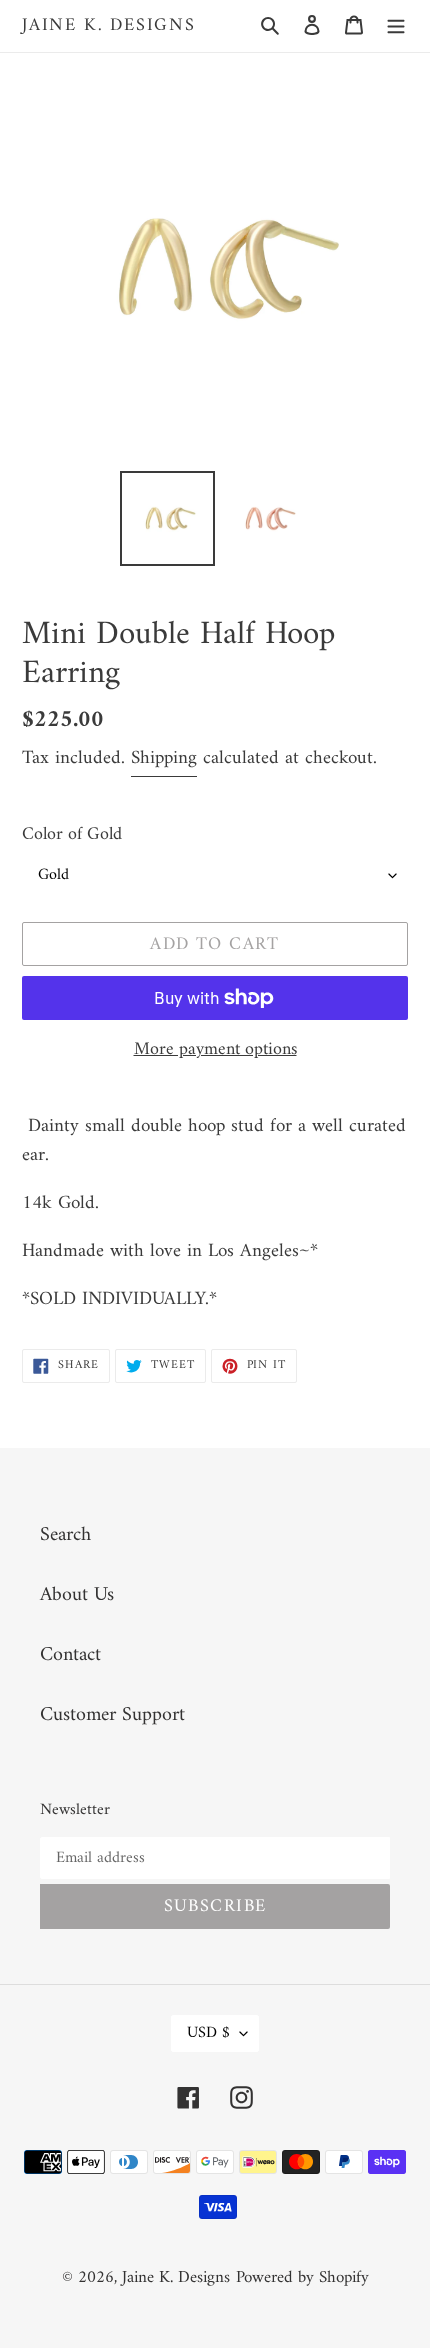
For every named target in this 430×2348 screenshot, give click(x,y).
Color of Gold (72, 834)
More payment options (215, 1049)
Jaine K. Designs (109, 26)
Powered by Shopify (302, 2278)
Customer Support (112, 1715)
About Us (77, 1595)
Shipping (164, 758)
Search (65, 1535)
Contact (70, 1655)
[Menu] (396, 26)
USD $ (208, 2033)
